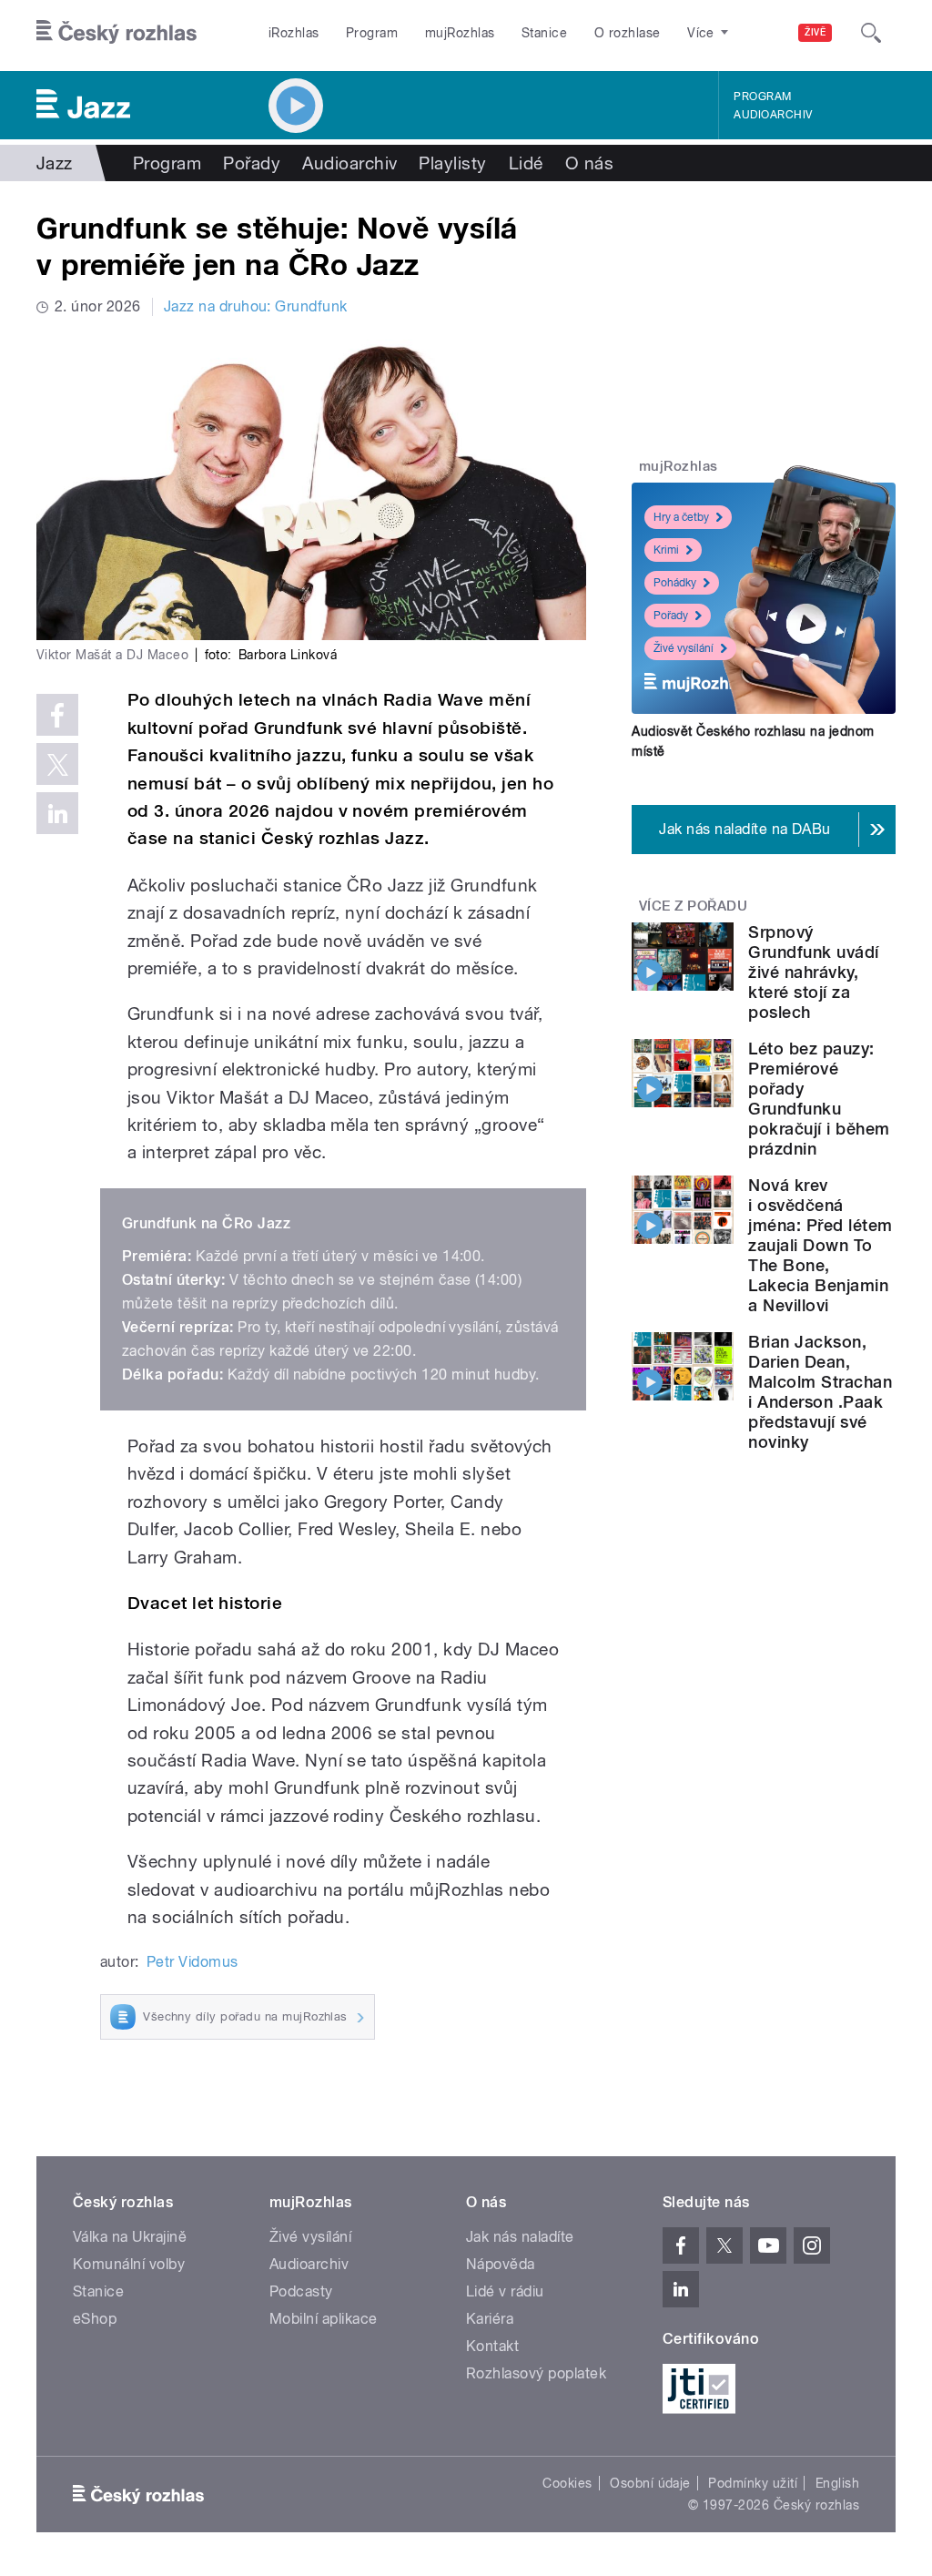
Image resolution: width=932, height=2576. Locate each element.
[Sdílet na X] (57, 764)
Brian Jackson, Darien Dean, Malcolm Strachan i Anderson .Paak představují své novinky (820, 1392)
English (837, 2483)
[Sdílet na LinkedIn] (57, 813)
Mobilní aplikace (324, 2319)
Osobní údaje (650, 2483)
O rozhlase (628, 33)
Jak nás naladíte (520, 2237)
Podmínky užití (753, 2483)
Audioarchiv (773, 115)
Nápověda (501, 2264)
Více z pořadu (693, 906)
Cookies (567, 2483)
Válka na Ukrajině (130, 2237)
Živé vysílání (684, 648)
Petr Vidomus (192, 1962)
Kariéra (490, 2319)
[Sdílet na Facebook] (57, 715)
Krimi (666, 550)
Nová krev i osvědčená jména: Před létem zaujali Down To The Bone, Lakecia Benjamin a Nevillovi (820, 1245)
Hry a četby (681, 517)
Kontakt (492, 2346)
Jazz (55, 163)
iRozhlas (294, 33)
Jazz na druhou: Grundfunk (256, 306)
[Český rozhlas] (116, 33)
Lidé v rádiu (505, 2291)
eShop (95, 2319)
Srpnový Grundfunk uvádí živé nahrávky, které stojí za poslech (813, 972)
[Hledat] (871, 33)
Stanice (544, 33)
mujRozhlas (460, 33)
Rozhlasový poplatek (536, 2373)
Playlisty (452, 163)
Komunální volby (129, 2264)
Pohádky (675, 583)
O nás (589, 163)
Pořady (252, 163)
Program (372, 33)
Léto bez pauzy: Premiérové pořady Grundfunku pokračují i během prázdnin (819, 1099)
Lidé (526, 163)
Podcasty (301, 2291)
